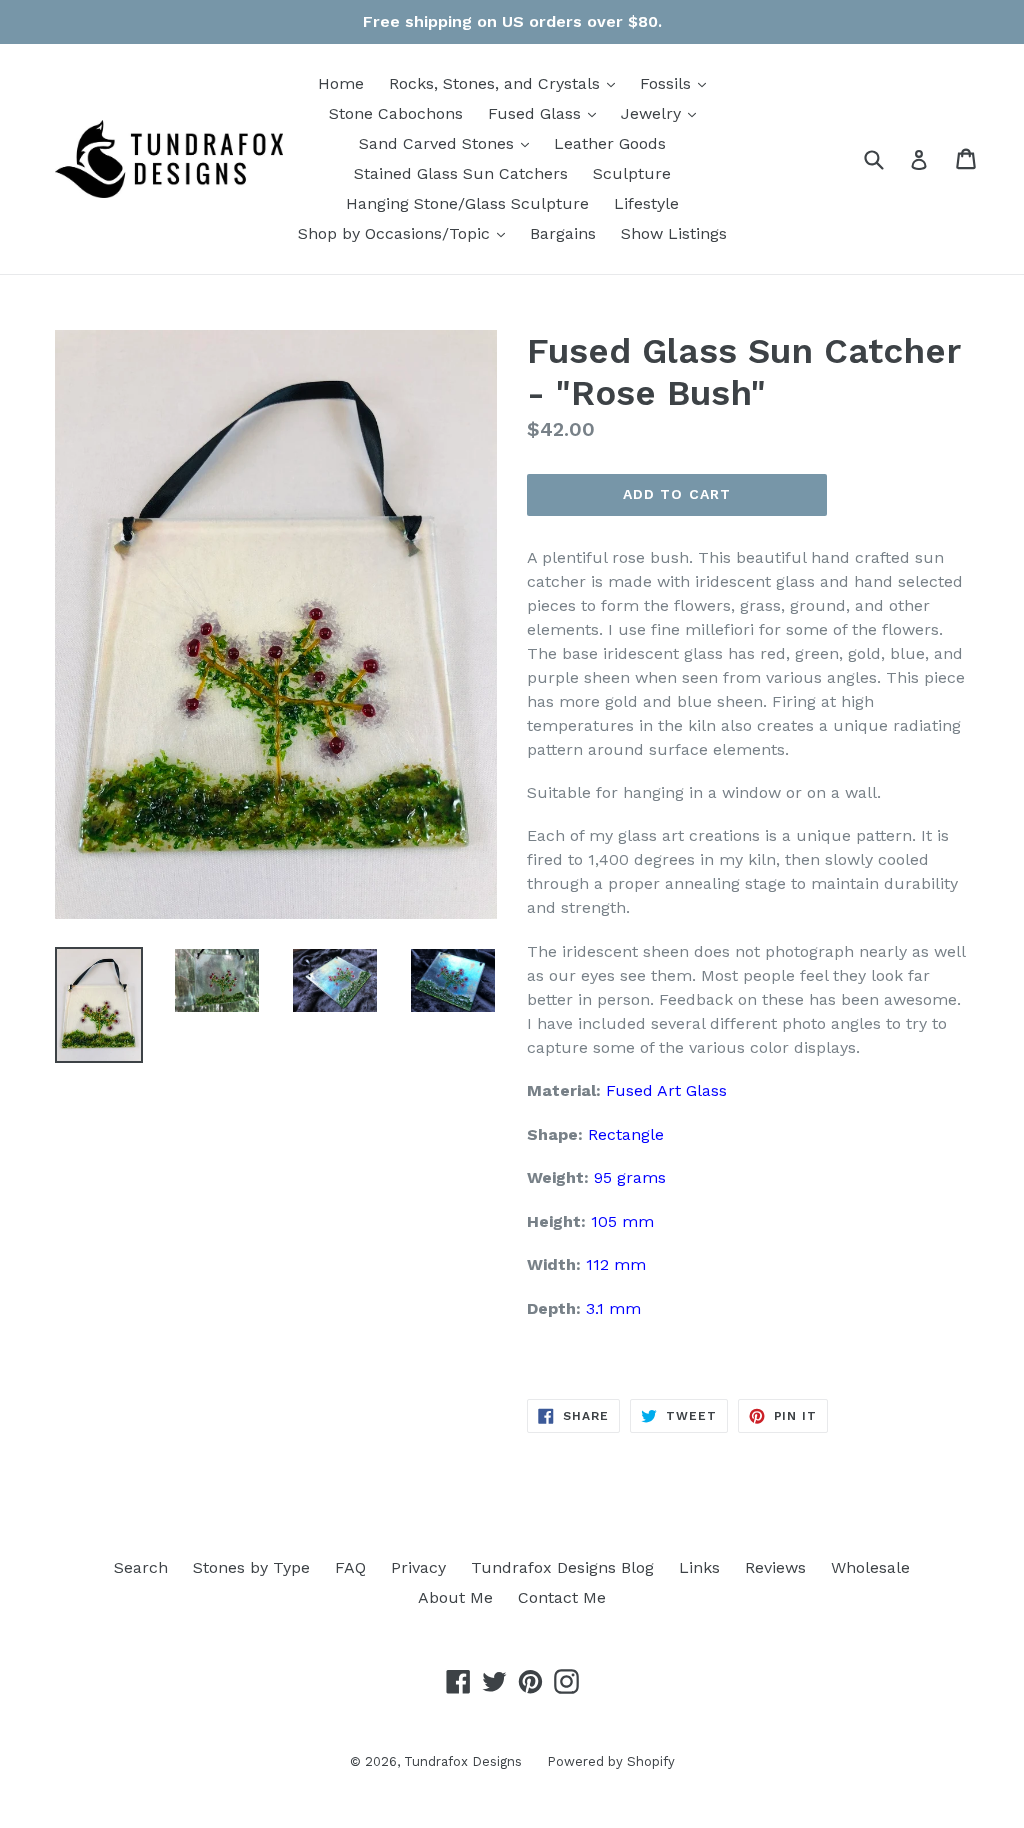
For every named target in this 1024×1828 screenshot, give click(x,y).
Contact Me (562, 1597)
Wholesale (870, 1567)
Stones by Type (251, 1567)
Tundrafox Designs (463, 1761)
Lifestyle (646, 203)
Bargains (563, 233)
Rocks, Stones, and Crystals (507, 83)
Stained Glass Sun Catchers (461, 173)
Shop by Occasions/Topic (406, 233)
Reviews (775, 1567)
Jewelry (663, 113)
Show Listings (674, 233)
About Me (455, 1597)
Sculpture (632, 173)
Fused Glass (547, 113)
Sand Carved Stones (449, 143)
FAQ (350, 1567)
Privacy (418, 1567)
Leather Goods (610, 143)
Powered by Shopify (611, 1761)
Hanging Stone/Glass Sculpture (467, 203)
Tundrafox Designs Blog (562, 1567)
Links (699, 1567)
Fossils (678, 83)
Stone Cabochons (396, 113)
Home (341, 83)
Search (141, 1567)
